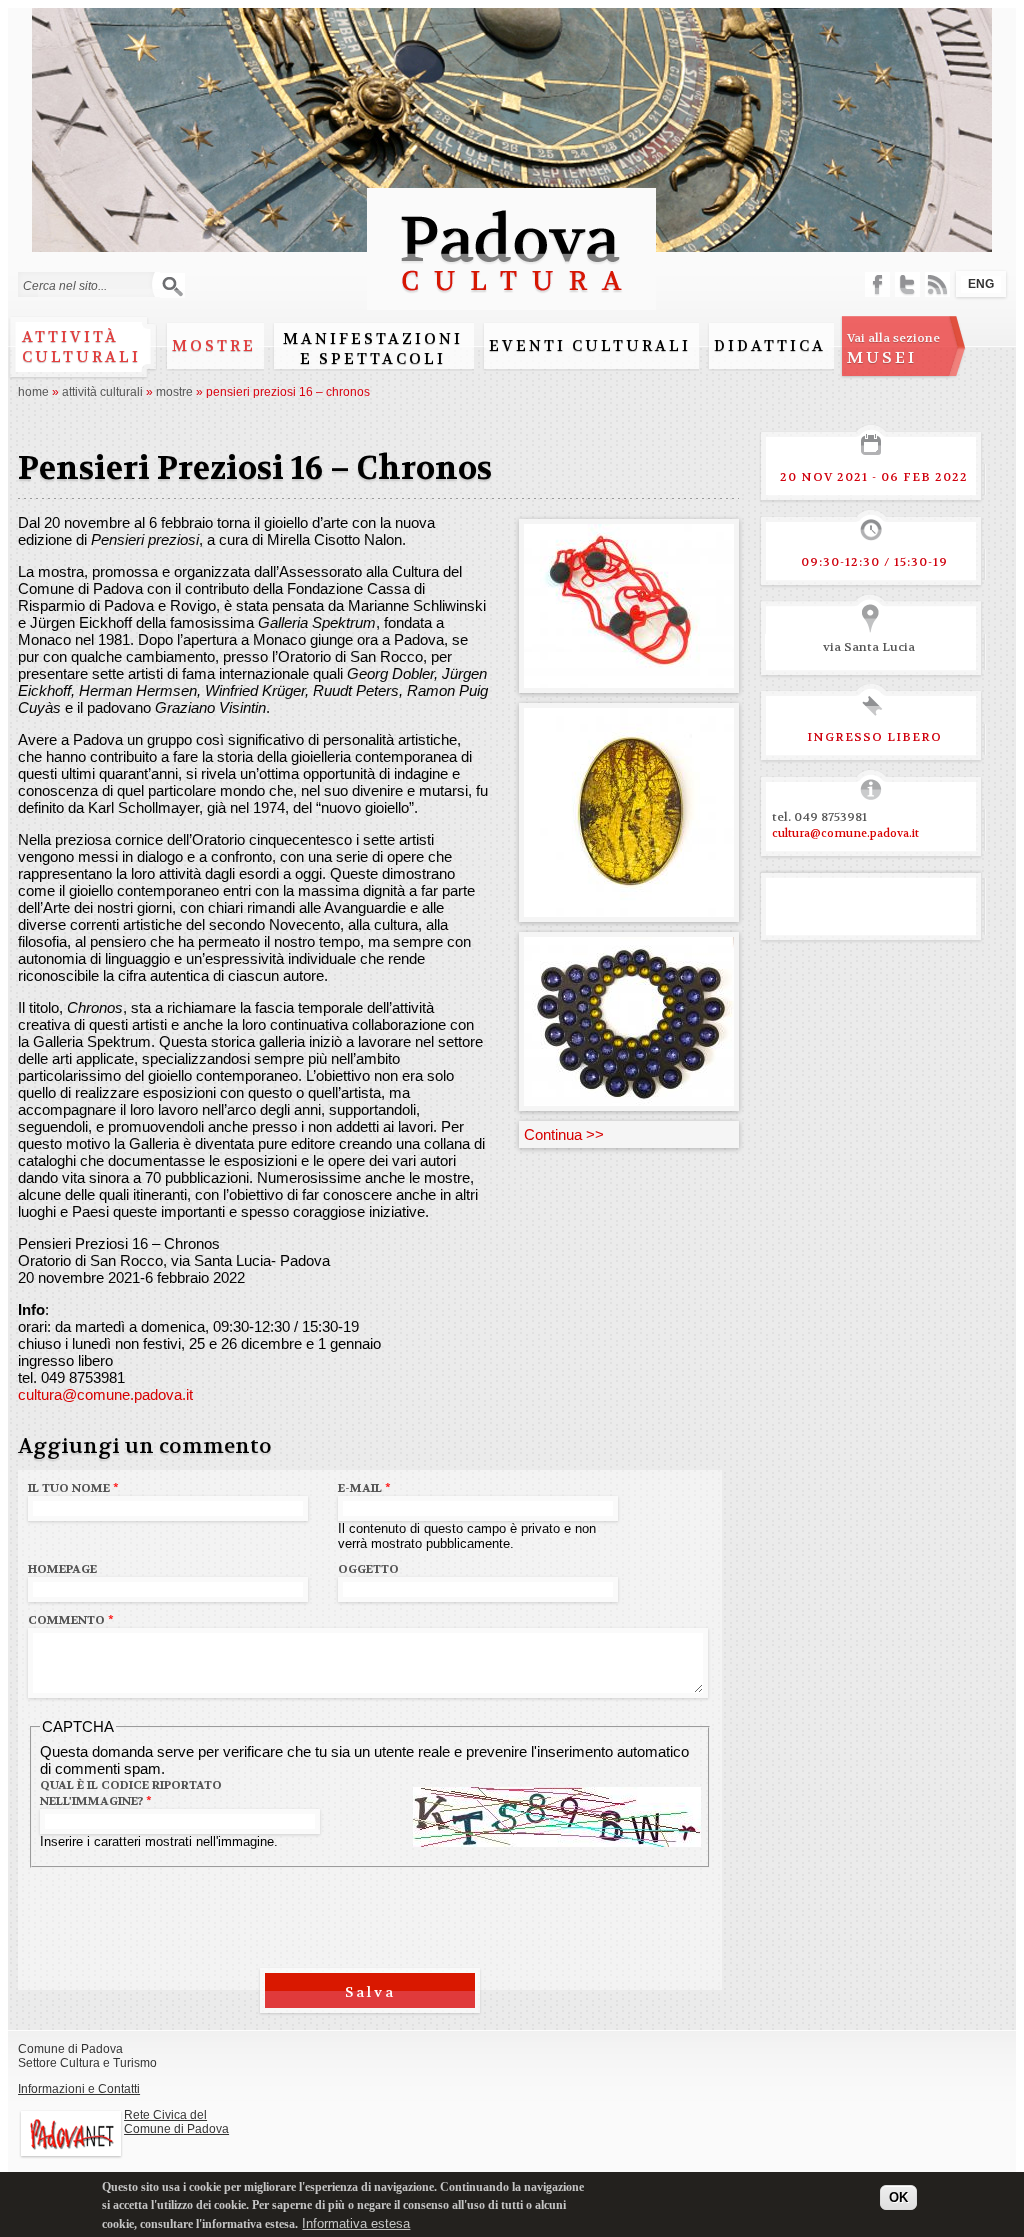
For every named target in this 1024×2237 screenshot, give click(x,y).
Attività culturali (81, 347)
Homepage (62, 1569)
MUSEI (893, 349)
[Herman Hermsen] (629, 1097)
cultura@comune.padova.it (105, 1394)
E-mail (364, 1488)
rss (937, 284)
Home (33, 392)
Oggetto (368, 1569)
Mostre (214, 346)
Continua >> (564, 1134)
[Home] (511, 300)
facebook (877, 284)
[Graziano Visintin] (629, 908)
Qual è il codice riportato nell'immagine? (131, 1793)
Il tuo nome (73, 1488)
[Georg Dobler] (629, 679)
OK (898, 2197)
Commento (71, 1620)
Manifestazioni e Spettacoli (373, 349)
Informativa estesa (356, 2223)
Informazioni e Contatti (79, 2089)
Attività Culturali (102, 392)
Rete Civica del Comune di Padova (176, 2122)
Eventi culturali (590, 346)
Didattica (770, 346)
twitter (907, 284)
